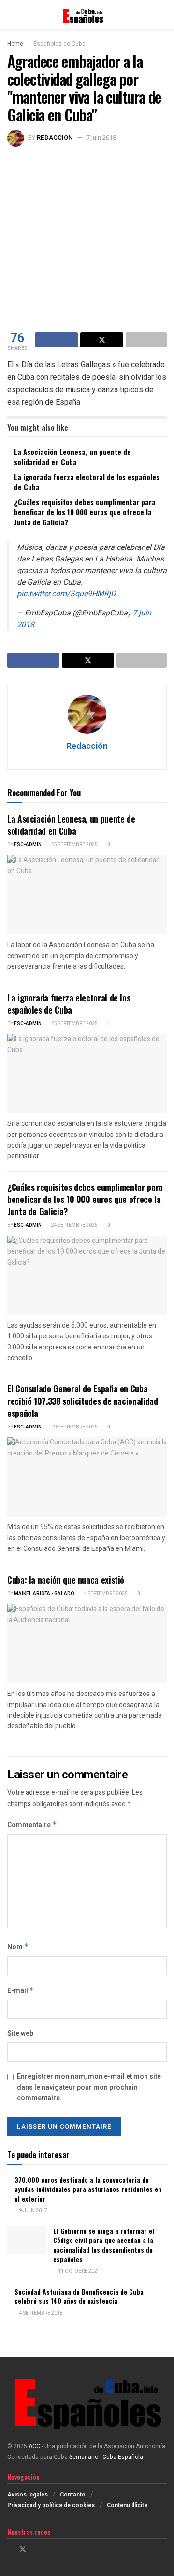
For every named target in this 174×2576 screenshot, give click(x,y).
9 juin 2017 (33, 2211)
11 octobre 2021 (79, 2271)
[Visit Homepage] (87, 15)
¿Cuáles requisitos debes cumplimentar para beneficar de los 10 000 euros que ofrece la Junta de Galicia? (85, 512)
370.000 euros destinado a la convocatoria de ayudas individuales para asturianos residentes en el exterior (88, 2189)
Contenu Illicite (127, 2505)
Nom (18, 1947)
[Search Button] (163, 14)
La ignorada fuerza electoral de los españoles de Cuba (87, 482)
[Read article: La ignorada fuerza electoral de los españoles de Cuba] (87, 1074)
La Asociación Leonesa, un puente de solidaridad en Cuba (72, 457)
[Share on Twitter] (102, 340)
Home (15, 44)
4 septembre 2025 (105, 1594)
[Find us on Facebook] (10, 2549)
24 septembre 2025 (74, 1225)
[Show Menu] (11, 14)
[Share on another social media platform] (146, 340)
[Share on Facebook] (56, 340)
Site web (20, 2034)
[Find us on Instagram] (36, 2549)
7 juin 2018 (101, 138)
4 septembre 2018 (41, 2313)
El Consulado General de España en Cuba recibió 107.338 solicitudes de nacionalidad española (83, 1401)
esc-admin (28, 845)
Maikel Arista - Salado (44, 1594)
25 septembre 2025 (74, 845)
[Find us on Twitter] (23, 2549)
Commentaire (32, 1825)
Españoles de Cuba (59, 44)
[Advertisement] (87, 238)
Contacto (73, 2495)
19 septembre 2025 (74, 1427)
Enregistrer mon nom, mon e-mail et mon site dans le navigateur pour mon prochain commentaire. (89, 2087)
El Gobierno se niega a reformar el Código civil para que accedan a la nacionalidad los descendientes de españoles (104, 2245)
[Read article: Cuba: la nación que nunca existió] (87, 1644)
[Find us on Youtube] (48, 2549)
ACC (34, 2446)
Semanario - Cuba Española (107, 2457)
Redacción (55, 138)
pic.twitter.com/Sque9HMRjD (66, 594)
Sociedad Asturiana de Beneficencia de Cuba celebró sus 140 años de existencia (79, 2296)
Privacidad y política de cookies (51, 2505)
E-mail (21, 1991)
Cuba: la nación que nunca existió (66, 1580)
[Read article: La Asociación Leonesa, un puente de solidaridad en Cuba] (87, 895)
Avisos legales (28, 2495)
